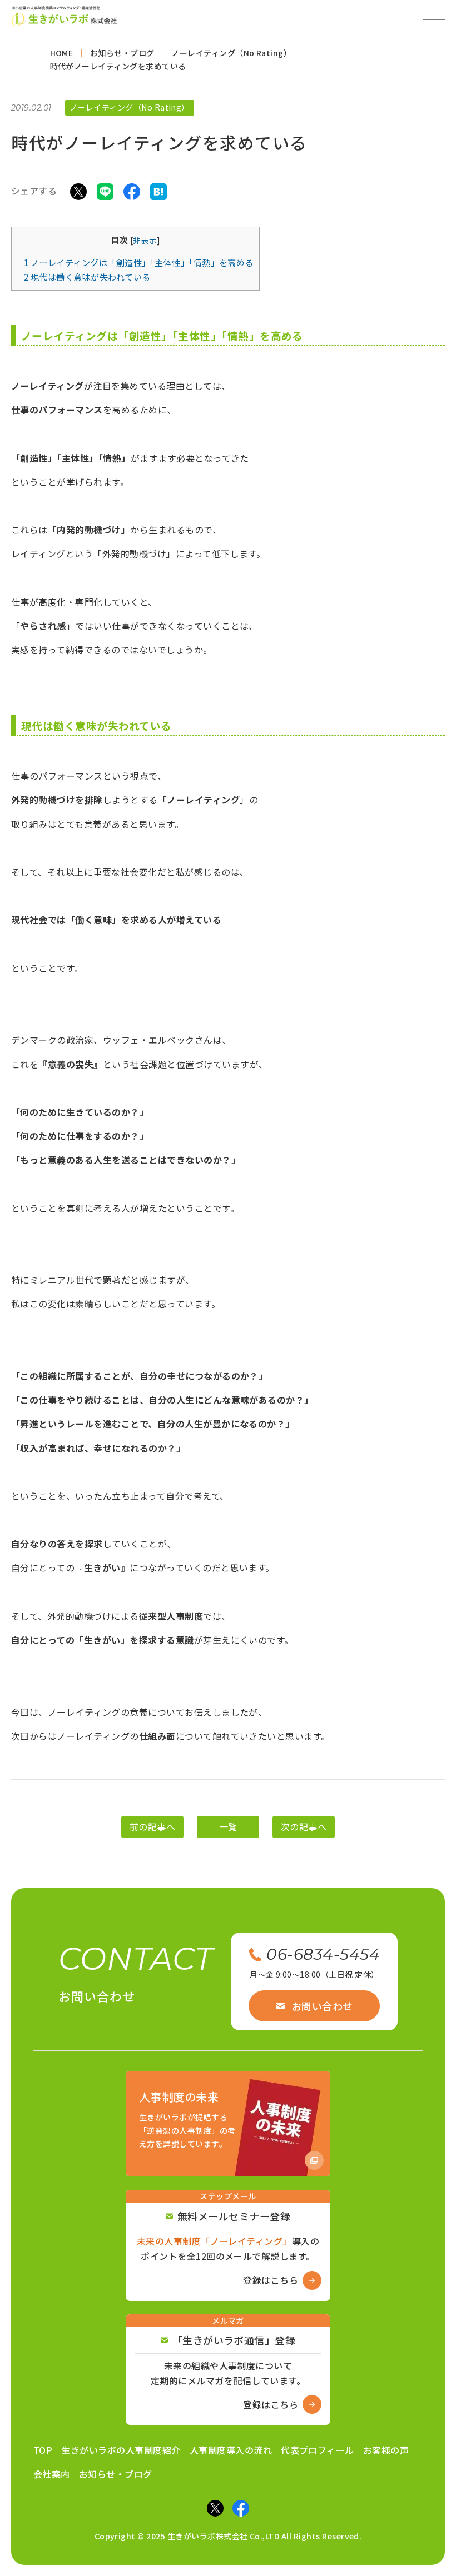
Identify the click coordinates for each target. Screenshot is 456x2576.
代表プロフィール (318, 2450)
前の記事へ (152, 1827)
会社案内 (52, 2474)
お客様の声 (386, 2450)
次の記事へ (304, 1827)
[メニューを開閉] (434, 17)
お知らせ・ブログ (116, 2474)
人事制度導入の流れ (231, 2450)
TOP (43, 2450)
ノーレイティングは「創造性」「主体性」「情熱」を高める (139, 262)
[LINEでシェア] (105, 191)
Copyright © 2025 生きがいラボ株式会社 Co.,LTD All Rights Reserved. (228, 2536)
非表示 (145, 240)
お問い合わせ (322, 2006)
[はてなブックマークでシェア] (158, 191)
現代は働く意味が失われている (87, 277)
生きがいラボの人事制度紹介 (121, 2450)
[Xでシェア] (78, 191)
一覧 (228, 1827)
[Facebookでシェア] (132, 191)
